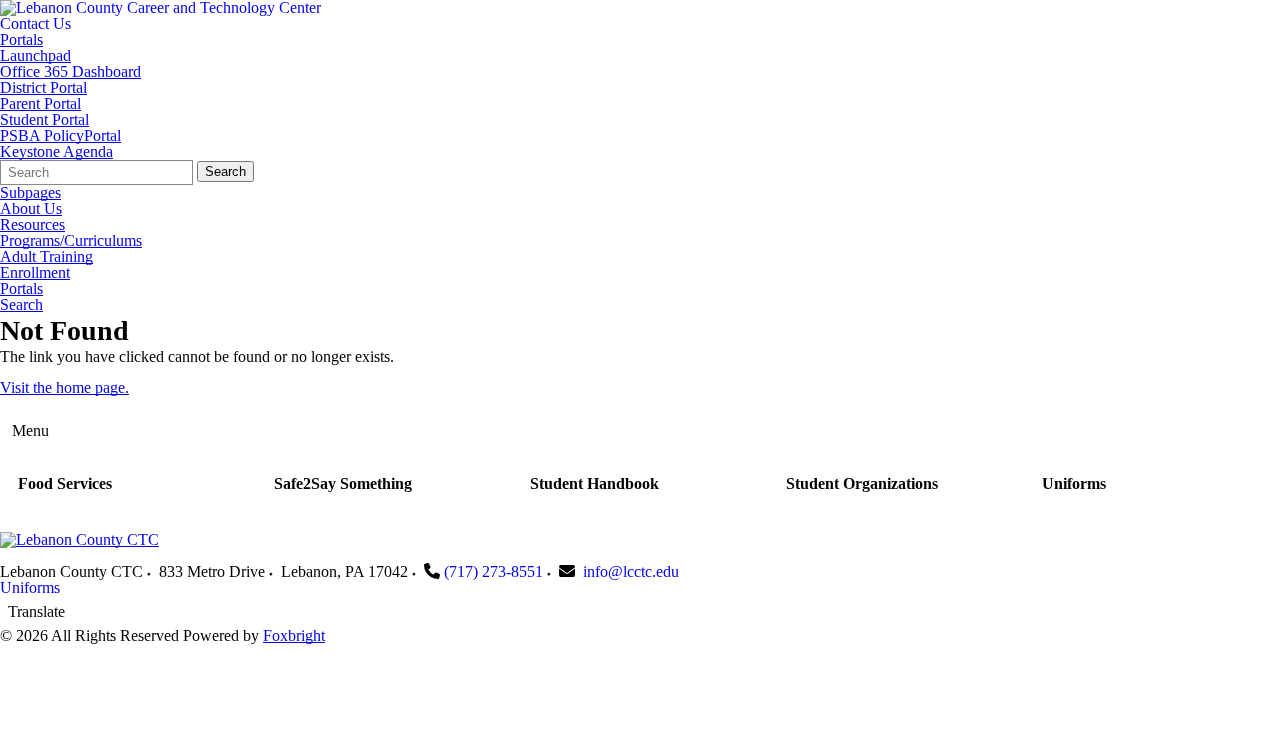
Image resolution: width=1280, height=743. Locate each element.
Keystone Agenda (56, 152)
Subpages (30, 193)
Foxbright (294, 635)
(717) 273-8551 (493, 571)
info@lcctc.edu (631, 571)
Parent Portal (40, 104)
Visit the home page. (64, 387)
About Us (31, 209)
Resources (32, 225)
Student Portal (44, 120)
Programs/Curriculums (71, 241)
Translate (36, 611)
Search (225, 171)
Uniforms (30, 587)
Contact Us (35, 23)
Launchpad (35, 56)
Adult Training (46, 257)
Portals (21, 40)
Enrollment (35, 273)
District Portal (43, 88)
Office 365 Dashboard (70, 72)
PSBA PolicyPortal (60, 136)
